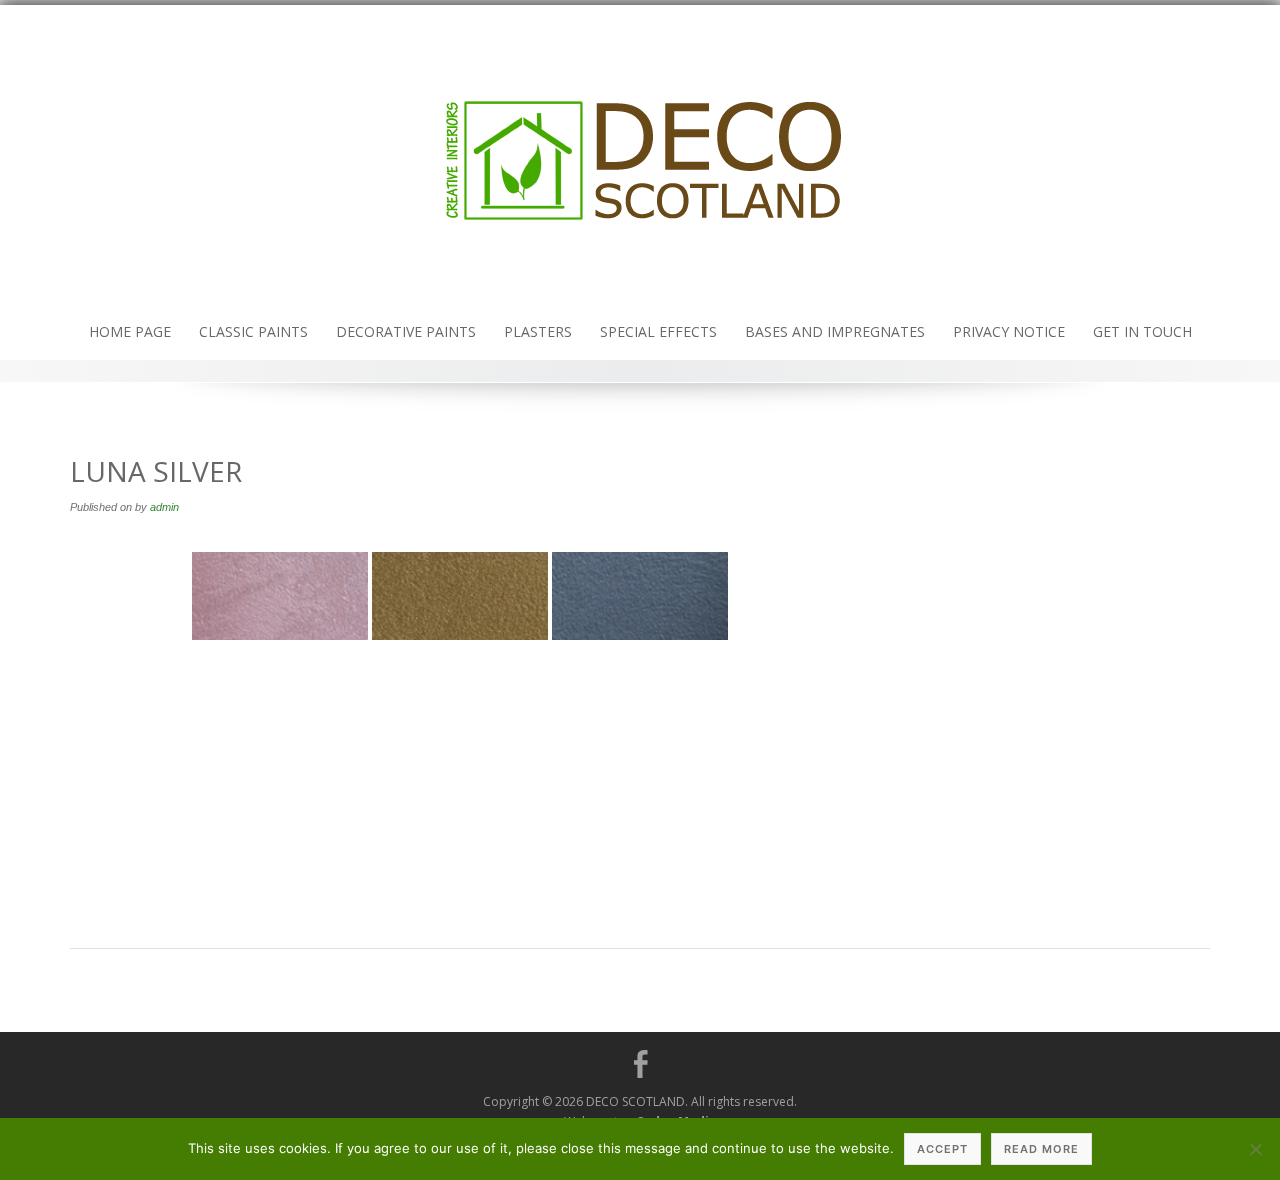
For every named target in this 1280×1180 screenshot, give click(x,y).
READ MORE (1041, 1149)
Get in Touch (1142, 331)
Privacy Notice (1009, 331)
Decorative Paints (406, 331)
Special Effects (658, 331)
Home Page (130, 331)
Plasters (538, 331)
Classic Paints (253, 331)
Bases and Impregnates (835, 331)
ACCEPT (942, 1149)
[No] (1255, 1149)
